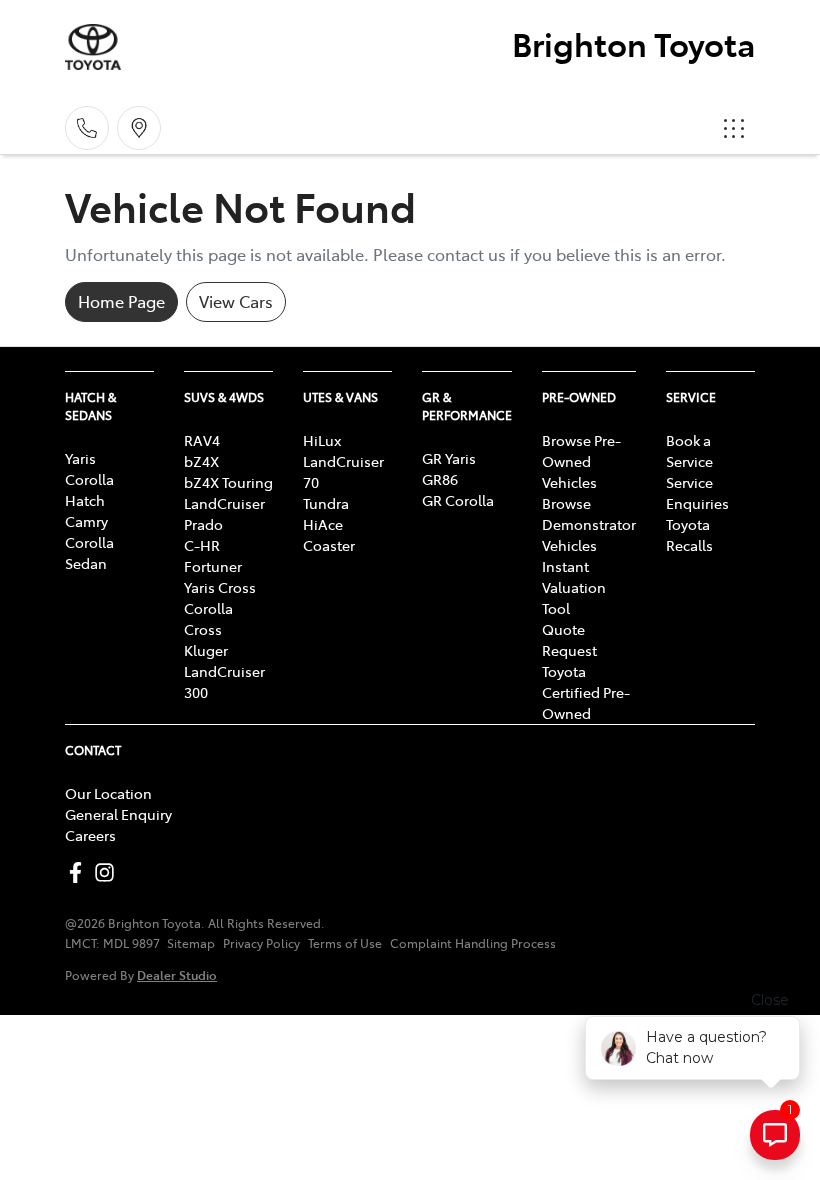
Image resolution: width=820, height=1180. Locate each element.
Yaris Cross (220, 587)
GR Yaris (449, 458)
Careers (90, 835)
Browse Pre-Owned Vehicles (581, 461)
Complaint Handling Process (473, 943)
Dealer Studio (177, 974)
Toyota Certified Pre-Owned (586, 692)
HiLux (322, 440)
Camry (86, 521)
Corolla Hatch (89, 489)
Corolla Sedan (89, 552)
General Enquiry (118, 814)
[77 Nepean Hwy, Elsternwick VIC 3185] (139, 128)
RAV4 (202, 440)
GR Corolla (458, 500)
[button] (734, 128)
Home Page (121, 301)
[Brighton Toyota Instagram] (108, 872)
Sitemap (191, 943)
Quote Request (569, 639)
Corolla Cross (208, 618)
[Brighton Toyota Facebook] (79, 872)
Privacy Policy (261, 943)
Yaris (80, 458)
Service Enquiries (697, 492)
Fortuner (213, 566)
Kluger (206, 650)
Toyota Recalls (689, 534)
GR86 (440, 479)
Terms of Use (345, 943)
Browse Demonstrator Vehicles (589, 524)
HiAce (323, 524)
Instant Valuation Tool (574, 587)
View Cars (236, 301)
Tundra (326, 503)
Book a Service (689, 450)
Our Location (108, 793)
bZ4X (201, 461)
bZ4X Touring (228, 482)
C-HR (202, 545)
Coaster (329, 545)
